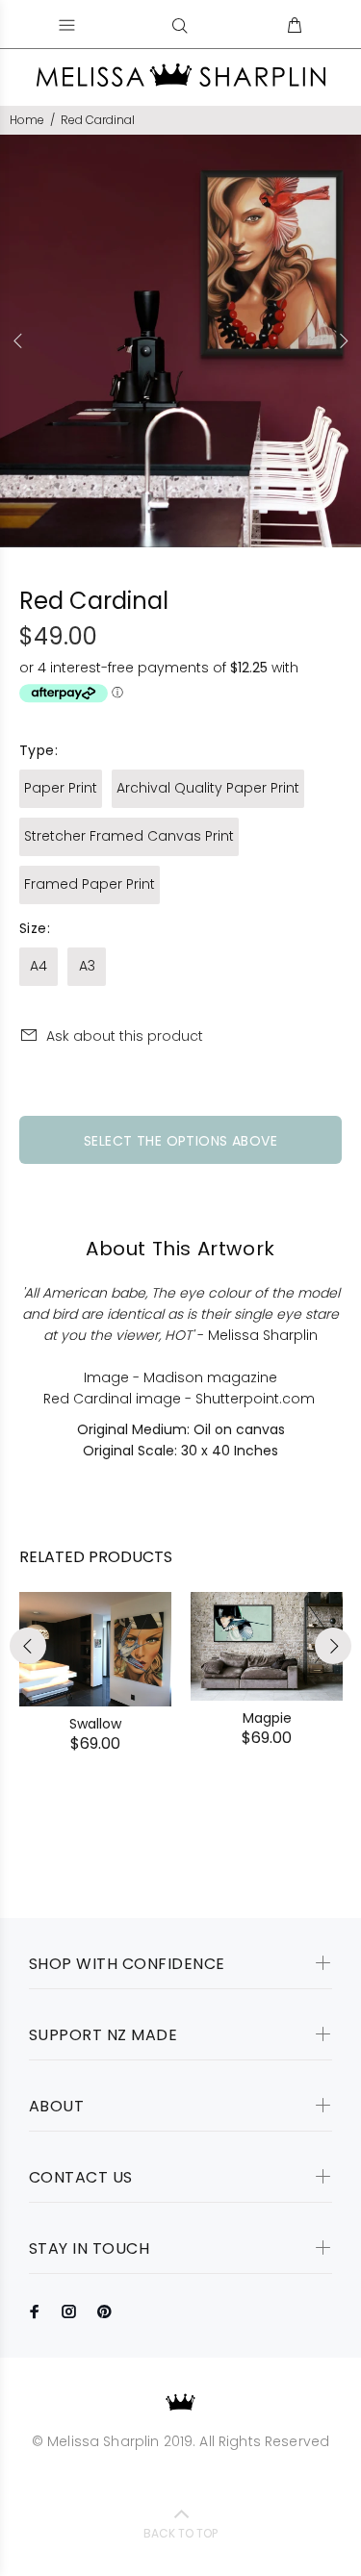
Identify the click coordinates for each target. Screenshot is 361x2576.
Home (27, 120)
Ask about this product (125, 1036)
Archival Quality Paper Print (208, 788)
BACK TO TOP (180, 2533)
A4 (39, 966)
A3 (87, 966)
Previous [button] (18, 341)
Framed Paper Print (90, 884)
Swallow (95, 1724)
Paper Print (61, 788)
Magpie (267, 1718)
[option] (180, 341)
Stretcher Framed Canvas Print (129, 836)
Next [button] (343, 341)
